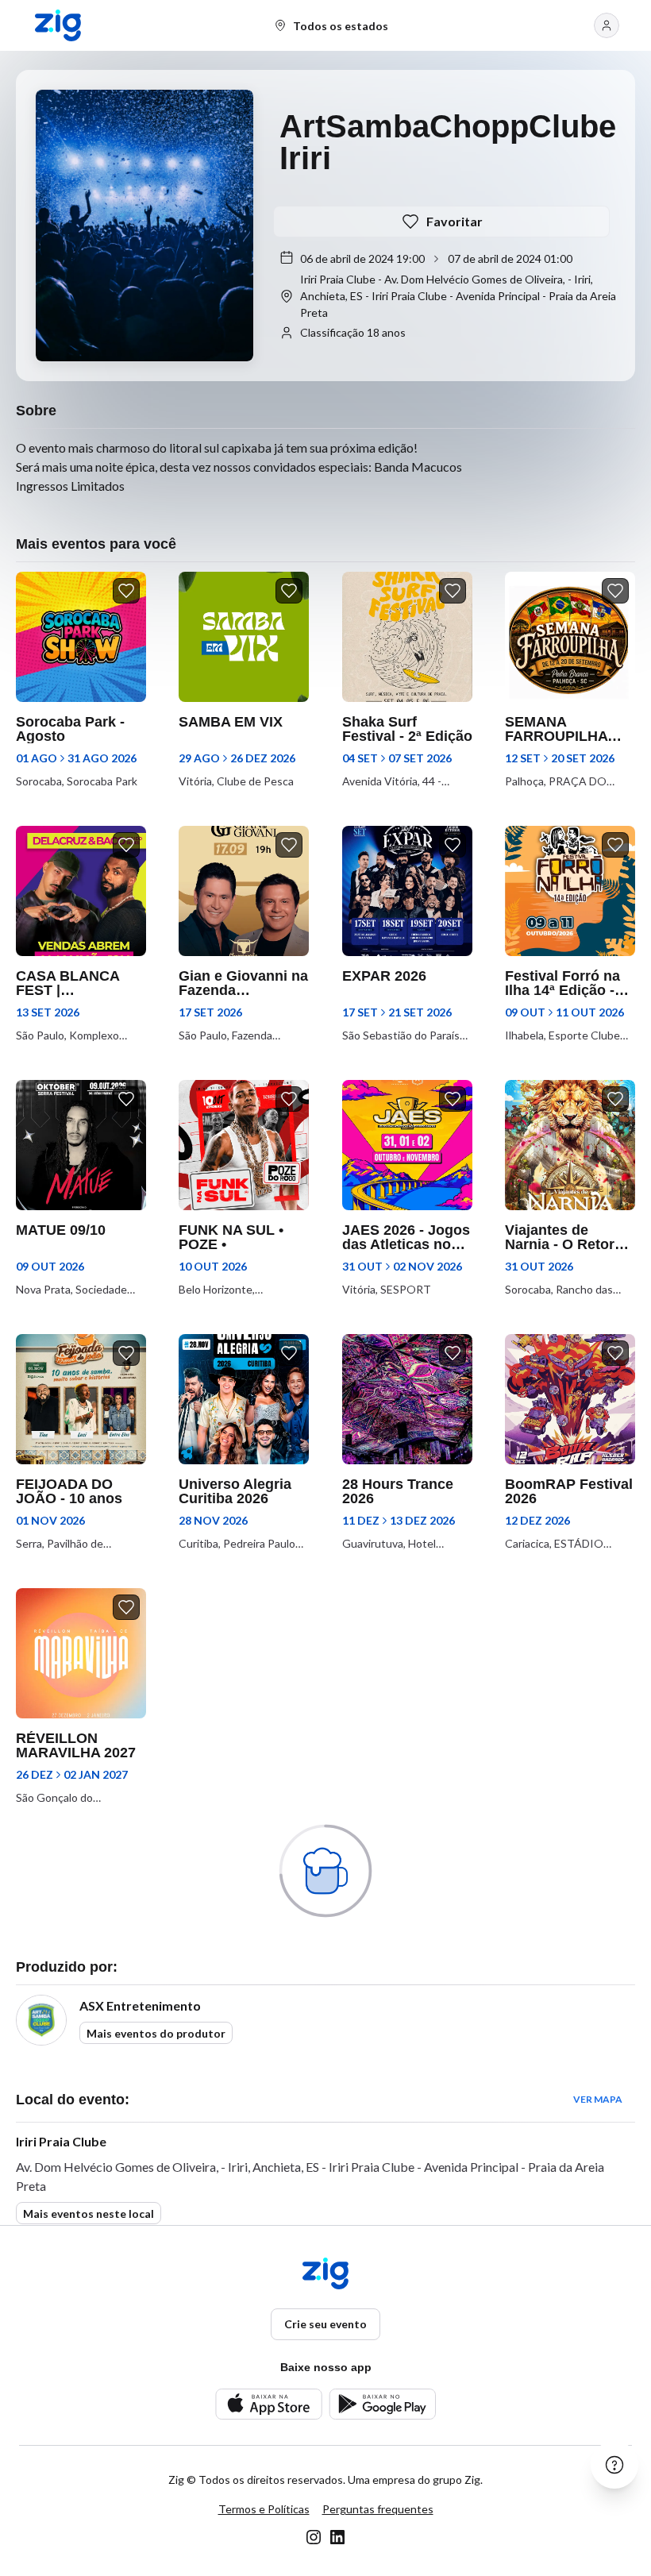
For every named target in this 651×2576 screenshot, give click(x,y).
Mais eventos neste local (89, 2214)
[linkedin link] (337, 2537)
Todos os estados (341, 26)
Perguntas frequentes (378, 2509)
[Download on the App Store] (269, 2404)
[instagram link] (314, 2537)
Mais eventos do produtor (156, 2033)
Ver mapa (598, 2099)
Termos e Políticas (264, 2509)
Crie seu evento (325, 2324)
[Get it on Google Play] (382, 2404)
